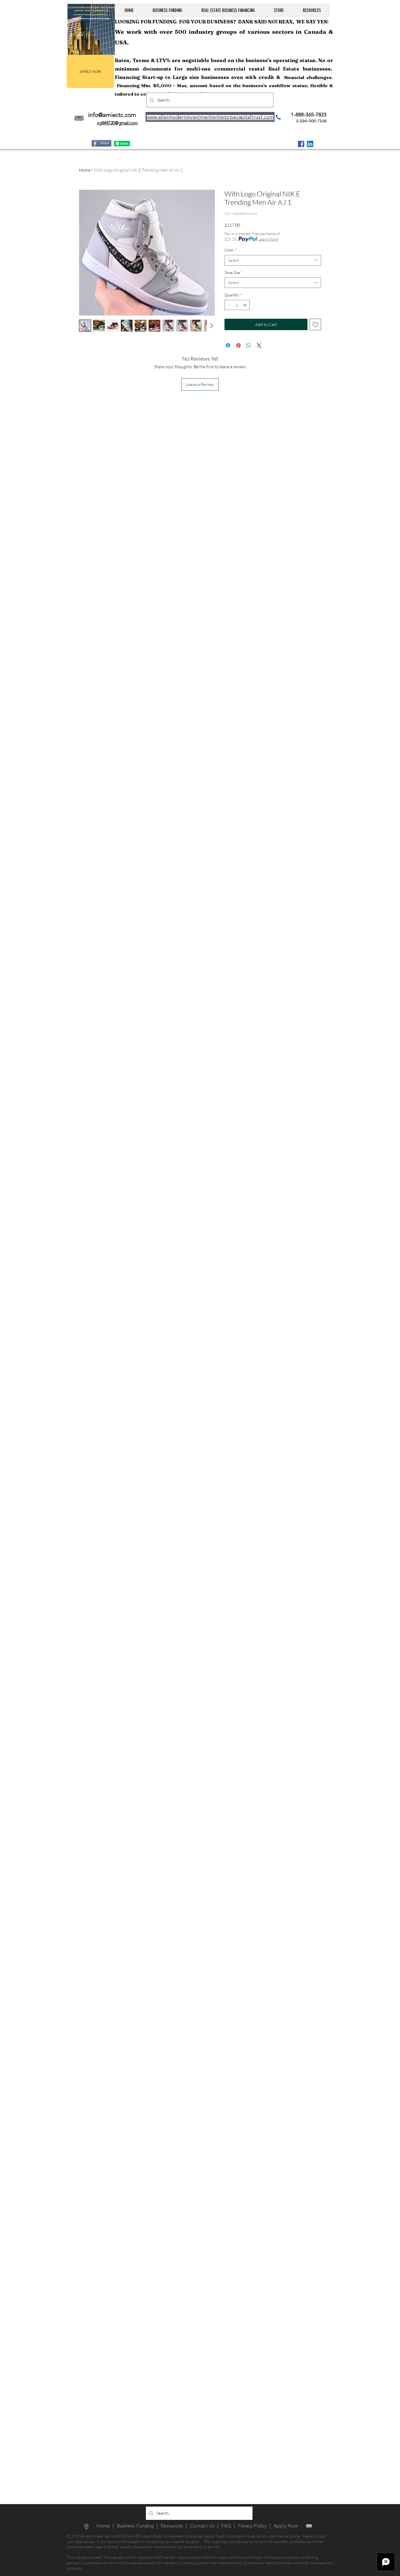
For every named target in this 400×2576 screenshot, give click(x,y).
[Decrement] (229, 305)
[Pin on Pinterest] (238, 345)
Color (231, 250)
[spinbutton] (237, 305)
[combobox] (273, 260)
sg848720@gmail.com (117, 123)
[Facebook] (301, 144)
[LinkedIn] (310, 144)
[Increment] (245, 305)
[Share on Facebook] (228, 345)
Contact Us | (205, 2526)
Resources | (175, 2526)
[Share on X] (259, 345)
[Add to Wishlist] (315, 324)
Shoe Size (233, 273)
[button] (167, 10)
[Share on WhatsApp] (249, 345)
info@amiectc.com (112, 115)
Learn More (268, 239)
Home (85, 170)
